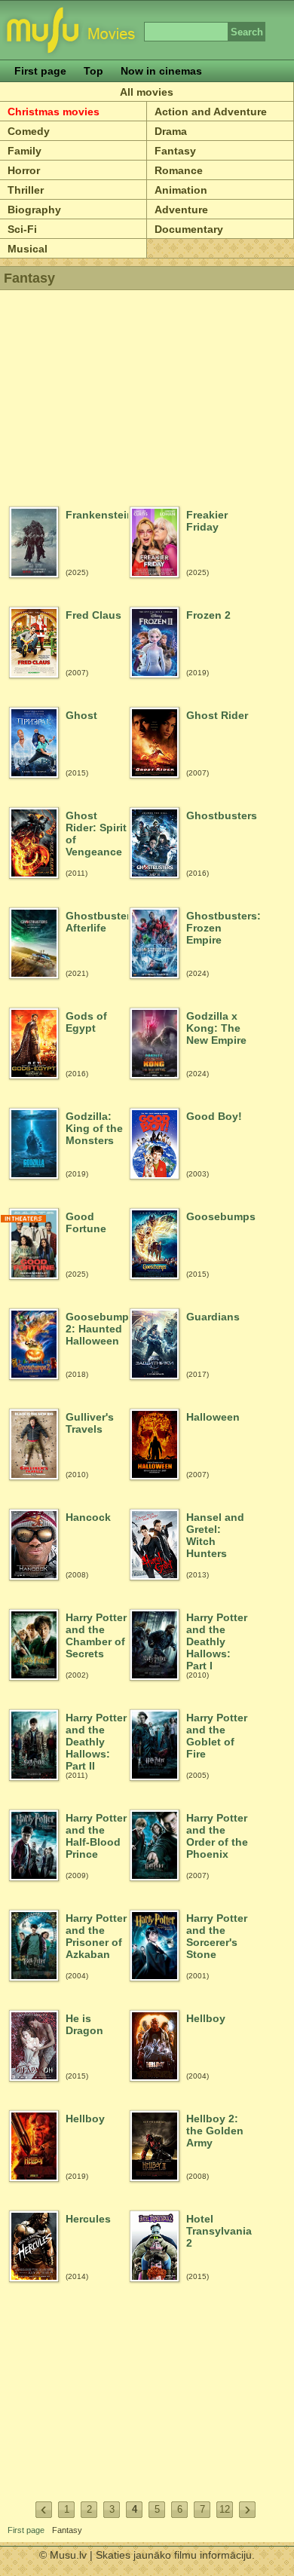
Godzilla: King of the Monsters (94, 1128)
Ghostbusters (217, 815)
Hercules (88, 2219)
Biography (34, 210)
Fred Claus (93, 615)
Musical (28, 249)
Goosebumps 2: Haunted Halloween (97, 1329)
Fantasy (175, 151)
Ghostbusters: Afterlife (97, 922)
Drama (171, 131)
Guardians (213, 1317)
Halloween (213, 1417)
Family (24, 151)
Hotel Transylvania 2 (217, 2231)
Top (93, 71)
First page (40, 71)
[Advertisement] (147, 392)
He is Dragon (84, 2024)
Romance (179, 170)
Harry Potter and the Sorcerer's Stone (217, 1936)
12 (225, 2509)
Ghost (81, 715)
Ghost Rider (217, 715)
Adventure (181, 210)
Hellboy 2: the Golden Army (215, 2131)
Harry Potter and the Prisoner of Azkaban (96, 1936)
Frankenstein (97, 515)
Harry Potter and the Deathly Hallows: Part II (96, 1741)
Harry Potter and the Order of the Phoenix (217, 1836)
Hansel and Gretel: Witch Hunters (215, 1535)
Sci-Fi (22, 229)
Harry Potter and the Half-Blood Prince (96, 1836)
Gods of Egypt (86, 1022)
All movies (147, 92)
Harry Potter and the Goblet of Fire (217, 1736)
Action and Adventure (211, 112)
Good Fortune (86, 1222)
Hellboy (206, 2018)
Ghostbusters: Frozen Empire (217, 928)
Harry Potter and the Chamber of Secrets (96, 1635)
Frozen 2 (208, 615)
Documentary (189, 229)
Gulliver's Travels (90, 1423)
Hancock (88, 1517)
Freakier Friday (207, 521)
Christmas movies (54, 112)
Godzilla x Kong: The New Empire (216, 1028)
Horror (24, 170)
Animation (181, 190)
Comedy (29, 131)
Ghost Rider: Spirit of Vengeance (96, 834)
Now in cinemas (161, 71)
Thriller (26, 190)
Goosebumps (217, 1216)
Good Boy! (214, 1116)
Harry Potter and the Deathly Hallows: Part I (217, 1641)
